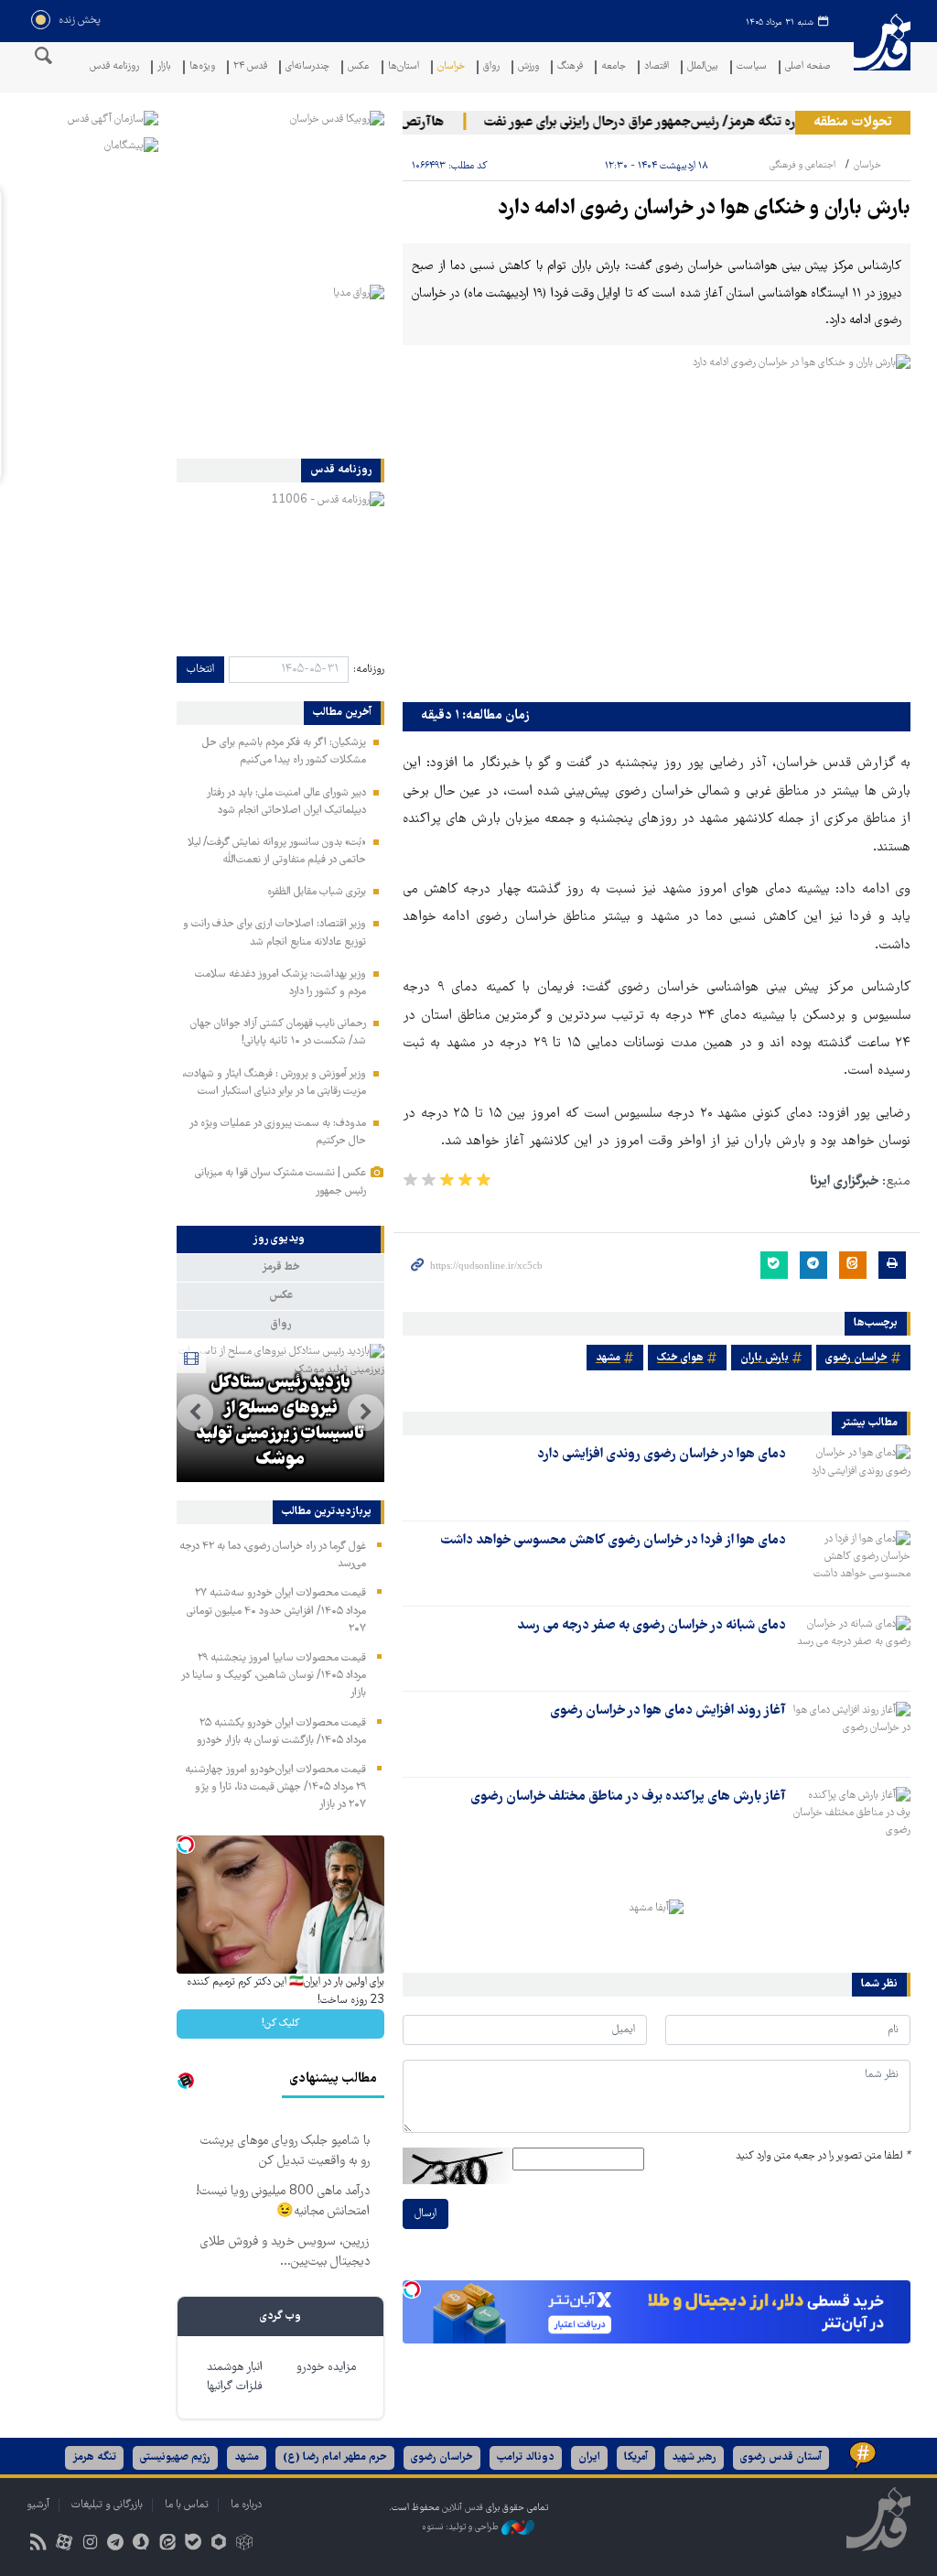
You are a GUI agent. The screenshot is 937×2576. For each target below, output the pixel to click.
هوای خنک (680, 1358)
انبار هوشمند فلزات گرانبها (235, 2377)
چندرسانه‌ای (307, 67)
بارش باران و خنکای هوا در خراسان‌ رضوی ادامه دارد (704, 209)
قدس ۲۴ (250, 67)
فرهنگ (570, 67)
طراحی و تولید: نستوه (462, 2528)
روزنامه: (369, 670)
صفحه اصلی (808, 67)
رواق (491, 67)
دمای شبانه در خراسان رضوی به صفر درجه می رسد (652, 1626)
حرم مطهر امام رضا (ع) (335, 2457)
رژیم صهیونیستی (175, 2457)
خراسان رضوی (856, 1358)
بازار (164, 67)
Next (195, 1412)
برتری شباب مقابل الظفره (317, 892)
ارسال (425, 2214)
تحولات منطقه (853, 123)
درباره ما (246, 2505)
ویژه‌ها (202, 67)
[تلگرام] (116, 2544)
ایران (589, 2457)
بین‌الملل (703, 67)
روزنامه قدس (114, 67)
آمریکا (636, 2457)
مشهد (608, 1358)
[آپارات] (64, 2544)
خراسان (451, 67)
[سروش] (141, 2544)
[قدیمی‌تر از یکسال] (852, 1477)
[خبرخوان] (38, 2544)
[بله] (193, 2544)
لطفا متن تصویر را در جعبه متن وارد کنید (823, 2156)
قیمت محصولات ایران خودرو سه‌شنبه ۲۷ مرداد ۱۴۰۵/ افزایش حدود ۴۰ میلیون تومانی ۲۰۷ (276, 1611)
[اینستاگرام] (89, 2544)
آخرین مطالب (342, 713)
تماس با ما (187, 2505)
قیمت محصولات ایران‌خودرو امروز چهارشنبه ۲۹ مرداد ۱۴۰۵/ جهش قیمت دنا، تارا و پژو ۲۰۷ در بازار (275, 1787)
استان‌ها (404, 67)
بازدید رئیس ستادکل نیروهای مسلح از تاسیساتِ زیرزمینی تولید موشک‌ (280, 1422)
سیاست (752, 67)
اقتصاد (657, 67)
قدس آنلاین (882, 54)
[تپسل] (412, 2289)
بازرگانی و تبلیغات (107, 2505)
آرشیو (38, 2505)
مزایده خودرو (326, 2368)
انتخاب (200, 670)
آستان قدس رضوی (781, 2457)
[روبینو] (218, 2544)
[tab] (280, 1239)
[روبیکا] (245, 2544)
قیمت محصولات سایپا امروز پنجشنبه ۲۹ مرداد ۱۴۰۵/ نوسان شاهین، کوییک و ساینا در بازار (273, 1676)
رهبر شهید (694, 2457)
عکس (359, 67)
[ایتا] (167, 2544)
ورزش (528, 67)
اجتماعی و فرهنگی (802, 165)
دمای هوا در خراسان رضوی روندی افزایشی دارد (662, 1455)
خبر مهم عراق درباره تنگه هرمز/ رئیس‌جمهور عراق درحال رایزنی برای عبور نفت (707, 123)
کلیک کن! (280, 2024)
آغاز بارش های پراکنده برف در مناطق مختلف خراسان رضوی (628, 1797)
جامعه (614, 67)
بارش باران (765, 1358)
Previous (366, 1412)
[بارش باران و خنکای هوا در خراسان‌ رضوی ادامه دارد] (657, 524)
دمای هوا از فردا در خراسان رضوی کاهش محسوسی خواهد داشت (613, 1541)
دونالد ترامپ (526, 2457)
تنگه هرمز (94, 2457)
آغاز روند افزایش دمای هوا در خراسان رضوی (668, 1711)
